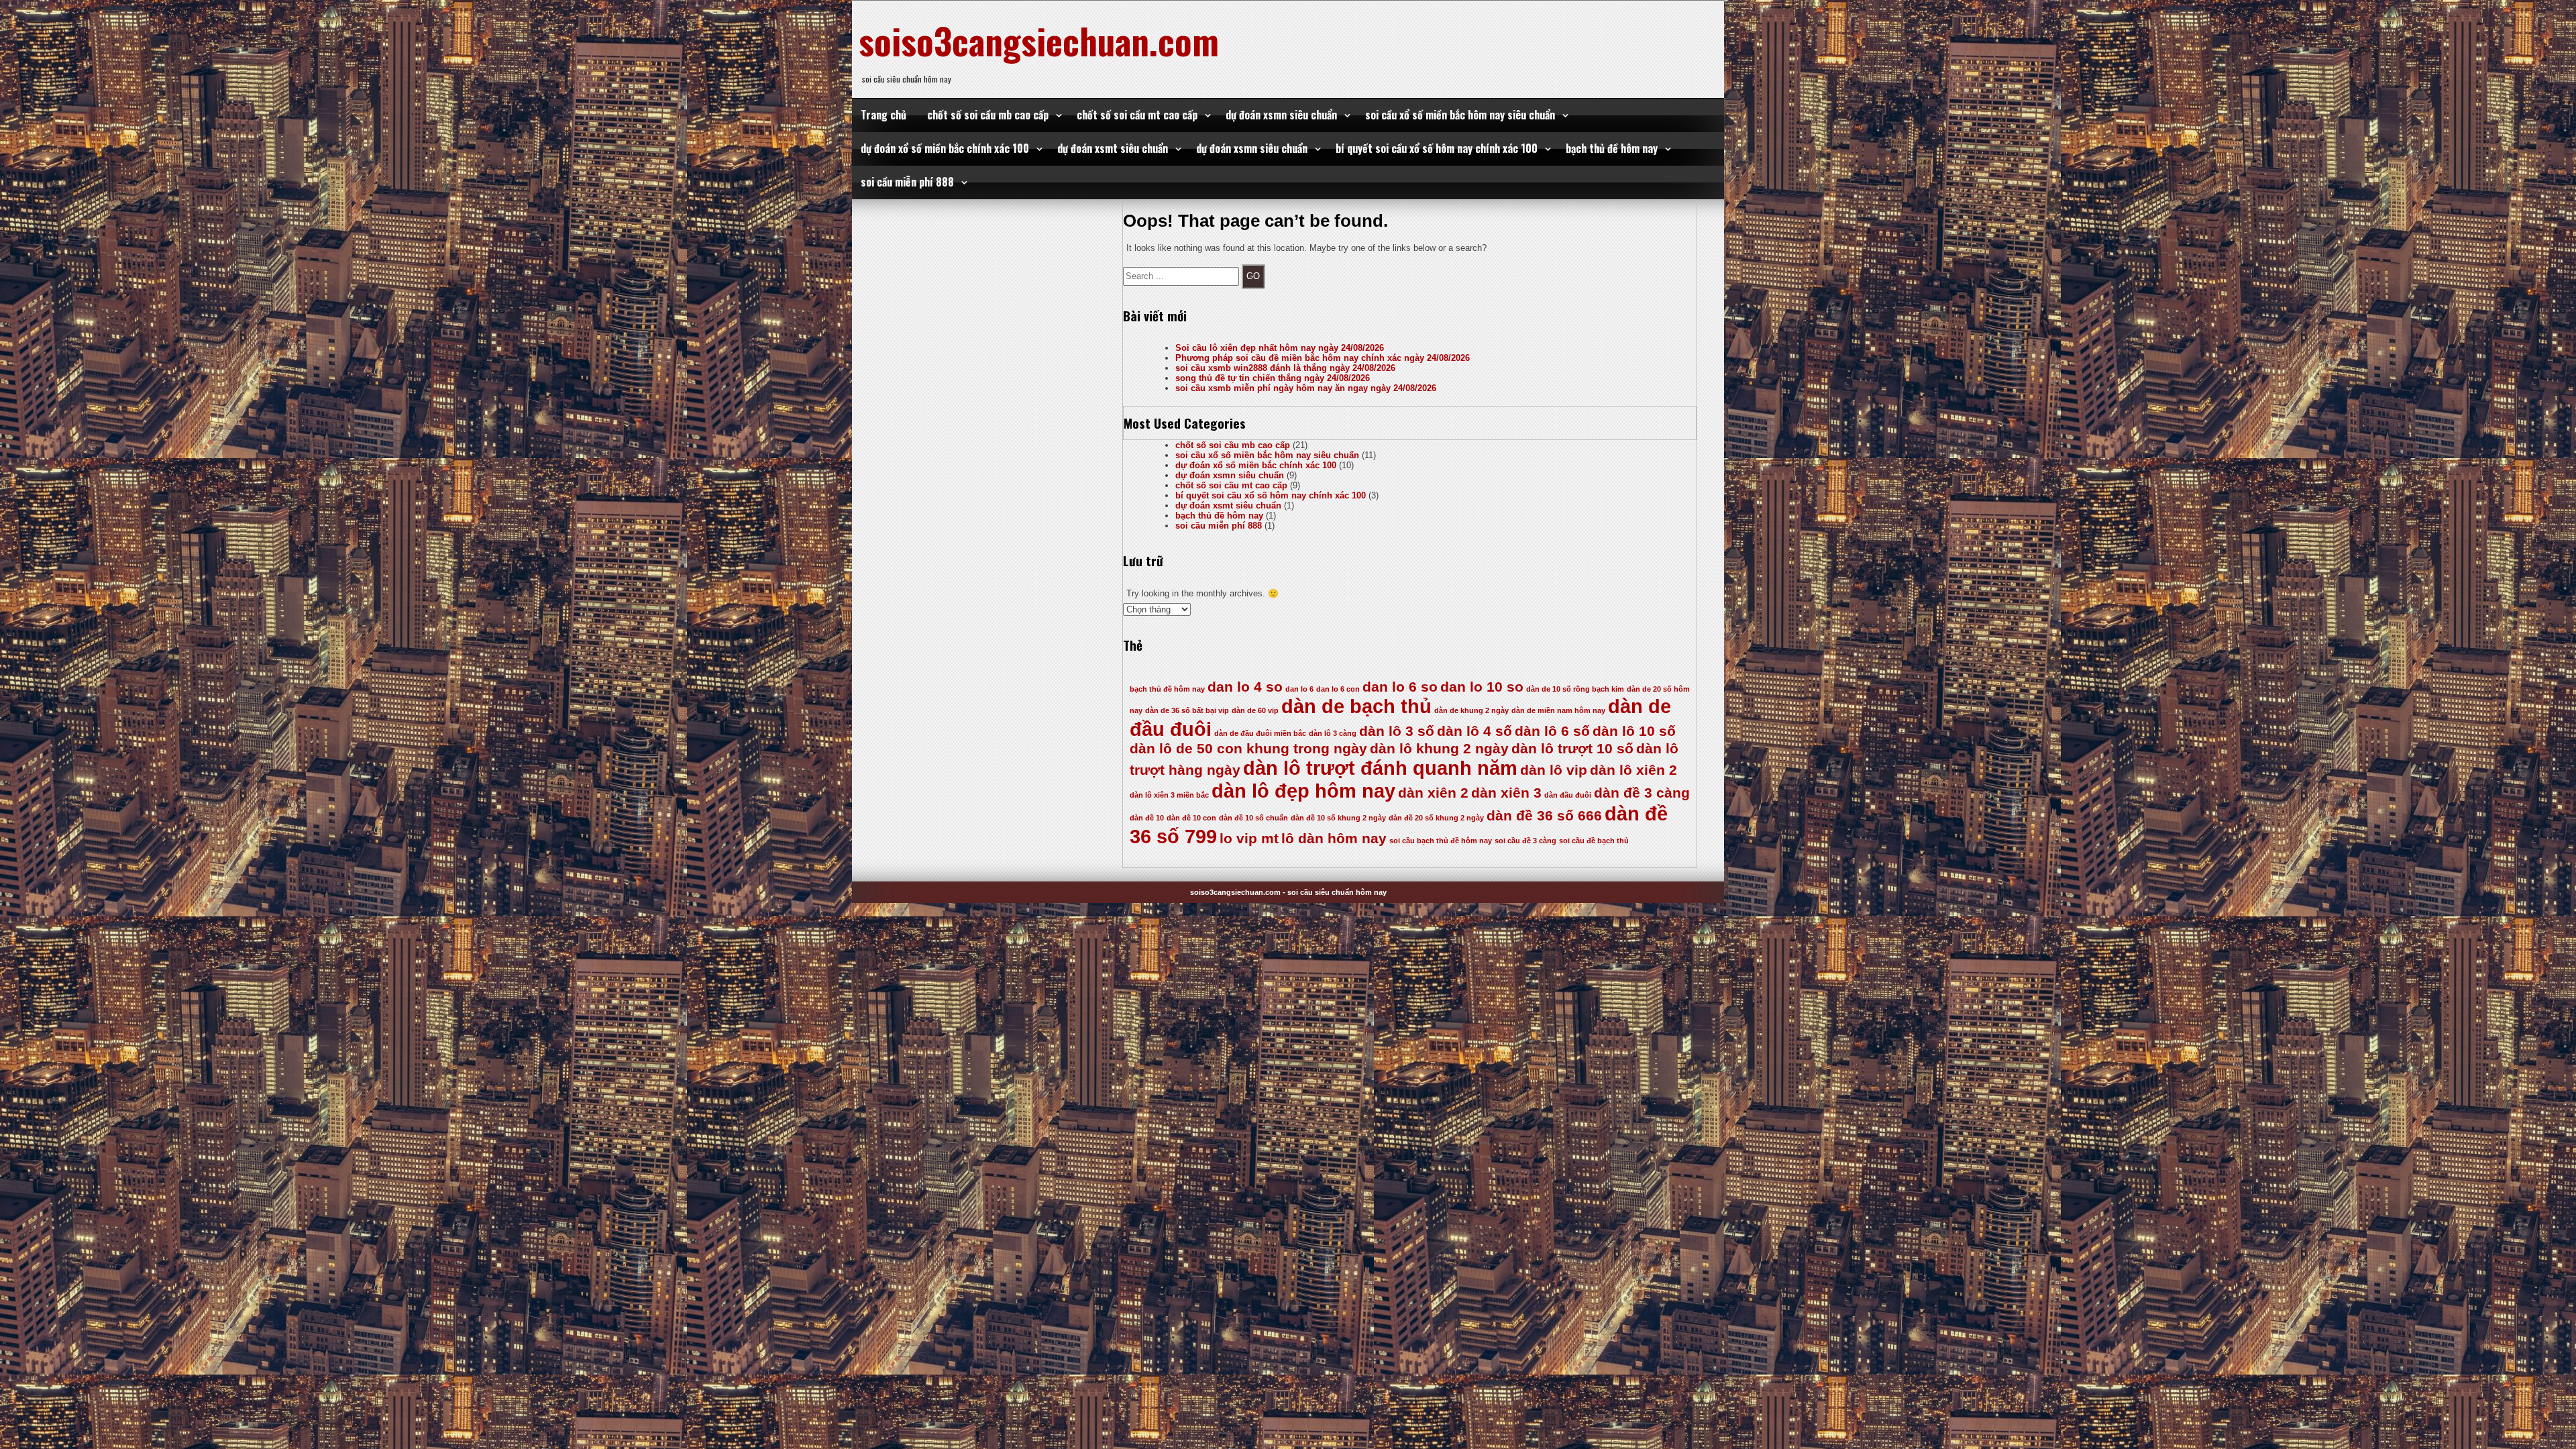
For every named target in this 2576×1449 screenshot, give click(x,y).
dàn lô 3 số (1397, 731)
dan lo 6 (1299, 689)
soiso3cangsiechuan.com (1039, 40)
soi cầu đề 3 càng (1525, 841)
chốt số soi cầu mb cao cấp (988, 115)
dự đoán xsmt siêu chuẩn (1113, 148)
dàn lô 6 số (1552, 731)
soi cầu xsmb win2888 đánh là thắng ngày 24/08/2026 (1285, 368)
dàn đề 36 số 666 (1544, 815)
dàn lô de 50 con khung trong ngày (1248, 748)
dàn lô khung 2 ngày (1439, 748)
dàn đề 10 (1147, 818)
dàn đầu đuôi (1568, 795)
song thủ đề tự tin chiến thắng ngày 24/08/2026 (1273, 378)
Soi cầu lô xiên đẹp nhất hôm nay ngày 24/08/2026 (1280, 348)
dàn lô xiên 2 (1633, 770)
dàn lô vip (1554, 770)
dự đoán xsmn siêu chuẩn (1281, 115)
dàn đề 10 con (1191, 818)
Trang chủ (883, 115)
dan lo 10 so (1482, 687)
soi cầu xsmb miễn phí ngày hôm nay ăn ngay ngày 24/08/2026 (1306, 388)
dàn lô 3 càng (1333, 733)
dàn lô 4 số (1474, 731)
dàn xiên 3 (1506, 793)
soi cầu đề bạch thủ (1594, 841)
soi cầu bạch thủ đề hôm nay (1441, 841)
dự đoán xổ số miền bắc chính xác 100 (945, 148)
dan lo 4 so (1245, 687)
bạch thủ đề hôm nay (1612, 148)
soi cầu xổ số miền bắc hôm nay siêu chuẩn (1460, 115)
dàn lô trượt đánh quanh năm (1380, 768)
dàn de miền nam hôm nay (1558, 710)
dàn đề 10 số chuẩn (1253, 818)
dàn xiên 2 (1433, 793)
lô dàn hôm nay (1334, 838)
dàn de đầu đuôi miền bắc (1260, 733)
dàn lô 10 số (1634, 731)
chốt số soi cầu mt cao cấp (1137, 115)
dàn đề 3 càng (1642, 793)
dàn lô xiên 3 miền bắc (1169, 795)
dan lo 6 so (1400, 687)
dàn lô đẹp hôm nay (1303, 791)
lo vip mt (1249, 838)
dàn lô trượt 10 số (1572, 748)
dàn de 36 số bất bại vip (1187, 710)
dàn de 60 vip (1255, 710)
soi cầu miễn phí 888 (907, 182)
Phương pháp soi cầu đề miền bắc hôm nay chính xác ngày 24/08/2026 (1323, 358)
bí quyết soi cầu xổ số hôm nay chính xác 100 (1437, 148)
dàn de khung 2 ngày (1471, 710)
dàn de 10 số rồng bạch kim (1575, 689)
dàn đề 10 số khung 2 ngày (1338, 818)
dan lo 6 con (1338, 689)
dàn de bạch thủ (1356, 706)
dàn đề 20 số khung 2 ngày (1436, 818)
